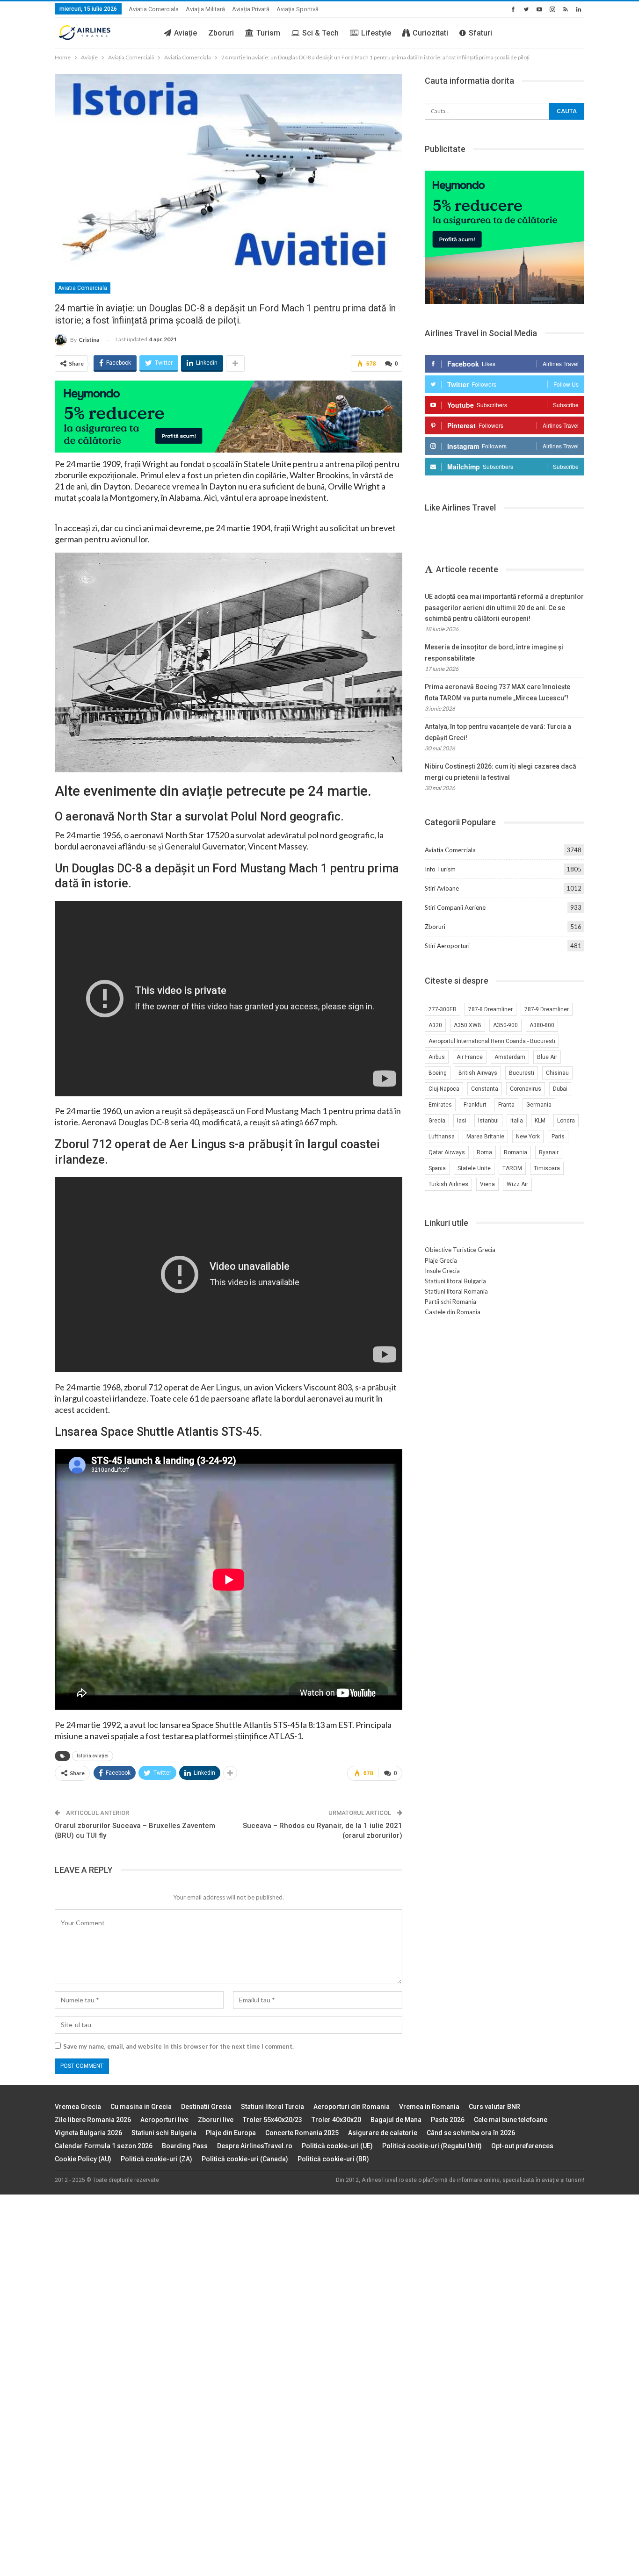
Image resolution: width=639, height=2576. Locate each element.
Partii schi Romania (450, 1302)
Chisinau (557, 1073)
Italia (517, 1121)
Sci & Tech (320, 33)
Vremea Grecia (78, 2107)
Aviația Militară (205, 9)
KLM (540, 1121)
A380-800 (542, 1025)
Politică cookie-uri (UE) (337, 2146)
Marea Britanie (485, 1137)
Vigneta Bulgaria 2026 (88, 2133)
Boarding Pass (185, 2146)
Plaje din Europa (231, 2133)
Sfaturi (480, 33)
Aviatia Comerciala (154, 9)
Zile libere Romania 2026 (93, 2120)
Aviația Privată (251, 9)
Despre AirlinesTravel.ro (255, 2146)
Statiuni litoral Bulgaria (455, 1281)
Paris (558, 1137)
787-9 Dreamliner (547, 1009)
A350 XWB (468, 1025)
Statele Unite (474, 1168)
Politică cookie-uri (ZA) (156, 2159)
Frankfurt (475, 1105)
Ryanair (549, 1152)
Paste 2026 (448, 2120)
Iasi (462, 1121)
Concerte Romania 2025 (302, 2133)
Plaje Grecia (441, 1260)
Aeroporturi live (164, 2120)
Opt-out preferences (522, 2146)
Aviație (185, 33)
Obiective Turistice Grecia (460, 1250)
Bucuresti (522, 1073)
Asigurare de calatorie (383, 2133)
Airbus (437, 1057)
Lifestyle (376, 33)
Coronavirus (526, 1089)
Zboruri (221, 33)
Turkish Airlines (448, 1184)
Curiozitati (430, 33)
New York (528, 1137)
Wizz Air (517, 1184)
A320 (435, 1025)
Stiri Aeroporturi (447, 946)
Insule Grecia (442, 1271)
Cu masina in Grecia (141, 2107)
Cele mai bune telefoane (511, 2120)
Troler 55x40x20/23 (272, 2120)
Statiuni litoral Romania (456, 1291)
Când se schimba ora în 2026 (471, 2133)
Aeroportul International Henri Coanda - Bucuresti (492, 1041)
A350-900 (505, 1025)
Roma (484, 1152)
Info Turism (440, 869)
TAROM (512, 1168)
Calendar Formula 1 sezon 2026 (104, 2146)
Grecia (437, 1121)
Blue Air (547, 1057)
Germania (539, 1105)
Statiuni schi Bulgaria (164, 2133)
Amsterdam (510, 1057)
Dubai (560, 1089)
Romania (516, 1152)
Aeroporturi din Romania (352, 2107)
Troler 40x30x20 (336, 2120)
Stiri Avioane (442, 888)
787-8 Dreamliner (490, 1009)
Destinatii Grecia (206, 2107)
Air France (470, 1057)
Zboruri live (216, 2120)
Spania (437, 1168)
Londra (566, 1121)
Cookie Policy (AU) (83, 2159)
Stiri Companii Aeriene (455, 907)
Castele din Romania (453, 1312)
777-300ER (443, 1009)
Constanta (485, 1089)
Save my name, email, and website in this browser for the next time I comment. (178, 2046)
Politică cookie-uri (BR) (333, 2159)
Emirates (440, 1105)
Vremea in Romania (429, 2107)
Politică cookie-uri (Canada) (245, 2159)
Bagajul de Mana (396, 2120)
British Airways (478, 1073)
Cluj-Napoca (444, 1089)
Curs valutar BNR (494, 2107)
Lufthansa (442, 1137)
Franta (506, 1105)
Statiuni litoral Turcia (272, 2107)
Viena (487, 1184)
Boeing (438, 1073)
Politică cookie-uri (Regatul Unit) (432, 2146)
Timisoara (547, 1168)
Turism (268, 33)
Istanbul (488, 1121)
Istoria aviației (93, 1756)
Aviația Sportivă (298, 9)
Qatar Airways (447, 1152)
